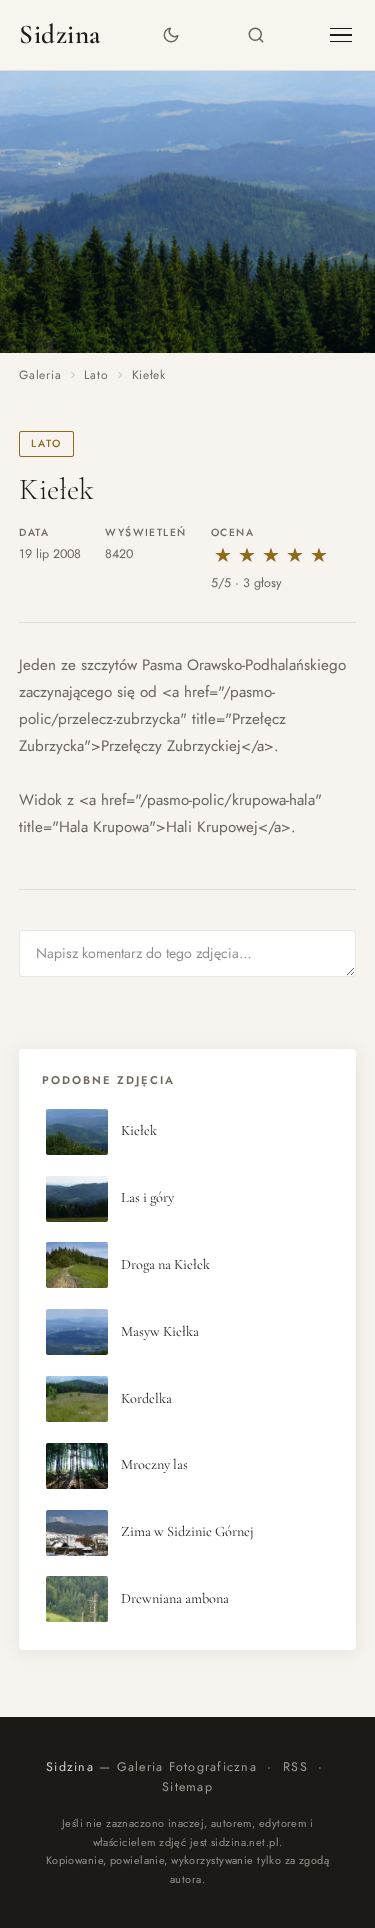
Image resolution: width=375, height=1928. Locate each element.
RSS (295, 1767)
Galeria (40, 375)
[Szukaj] (255, 35)
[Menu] (341, 35)
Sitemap (187, 1787)
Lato (96, 375)
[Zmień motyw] (170, 35)
